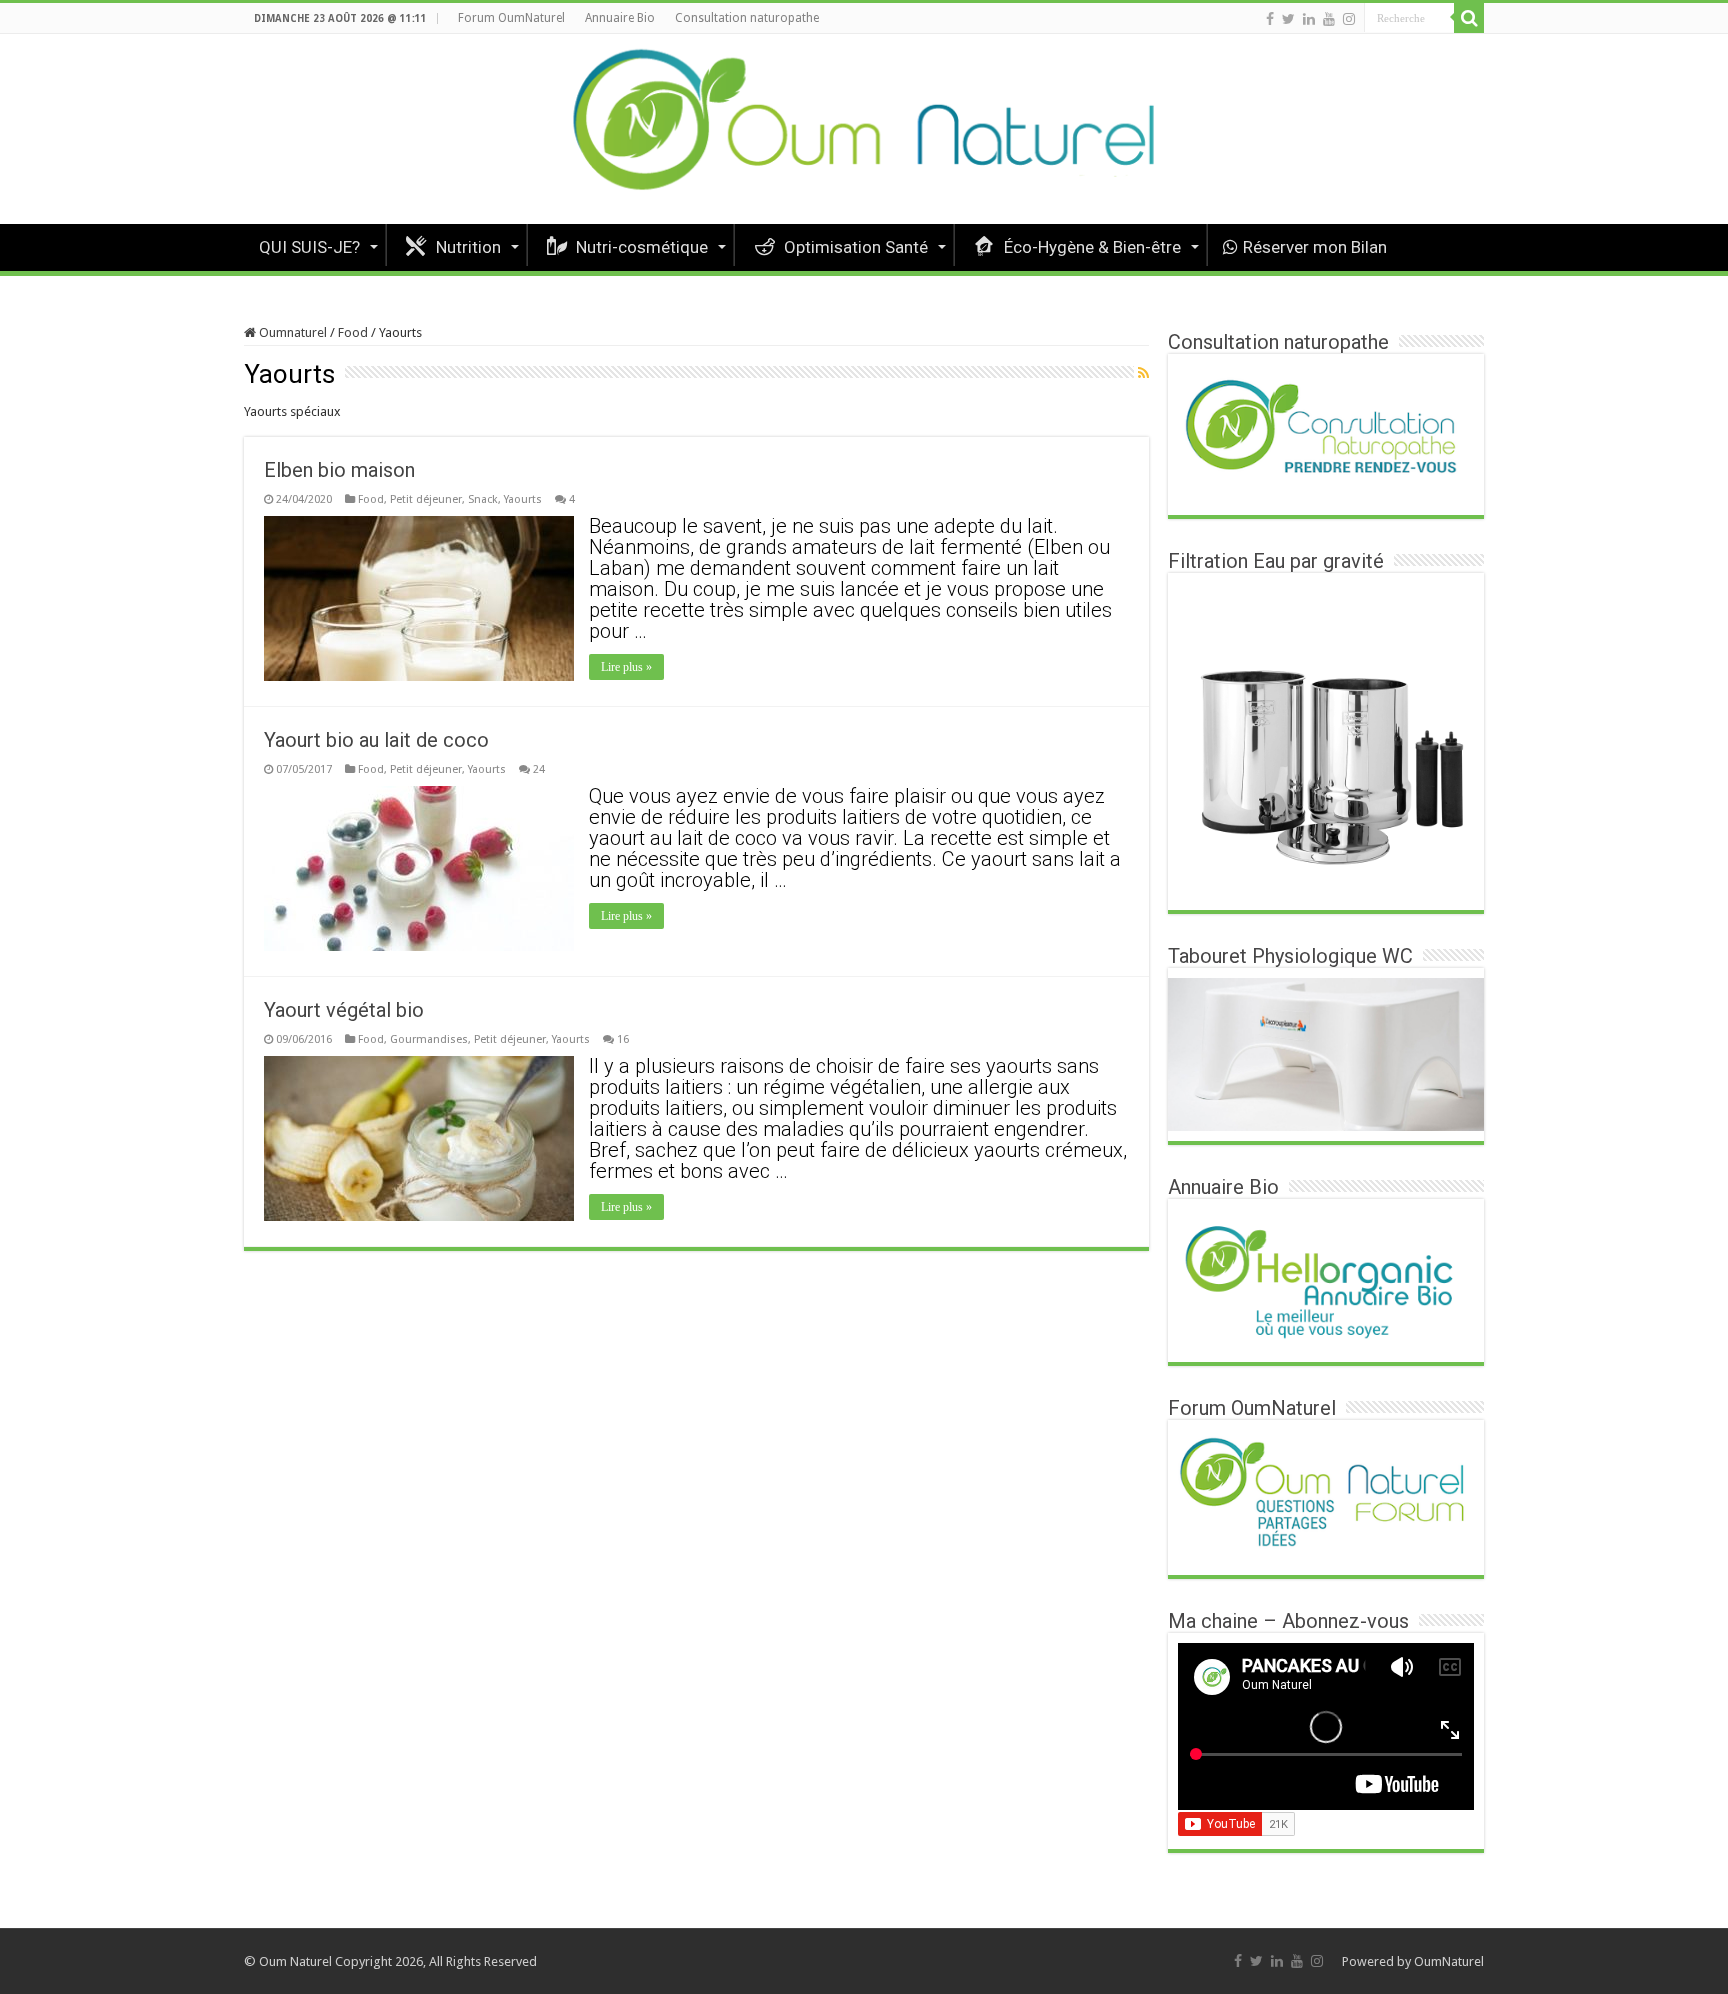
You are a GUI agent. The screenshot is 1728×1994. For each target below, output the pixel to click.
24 (539, 769)
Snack (483, 499)
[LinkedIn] (1309, 19)
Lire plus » (626, 667)
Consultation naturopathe (747, 18)
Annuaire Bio (620, 18)
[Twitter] (1288, 19)
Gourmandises (429, 1039)
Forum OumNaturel (511, 18)
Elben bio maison (339, 470)
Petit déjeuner (426, 499)
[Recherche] (1469, 18)
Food (353, 332)
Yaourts (523, 499)
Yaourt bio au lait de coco (376, 740)
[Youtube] (1329, 19)
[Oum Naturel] (864, 129)
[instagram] (1349, 19)
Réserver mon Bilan (1315, 247)
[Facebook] (1270, 19)
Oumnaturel (291, 332)
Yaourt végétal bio (344, 1010)
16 (623, 1039)
